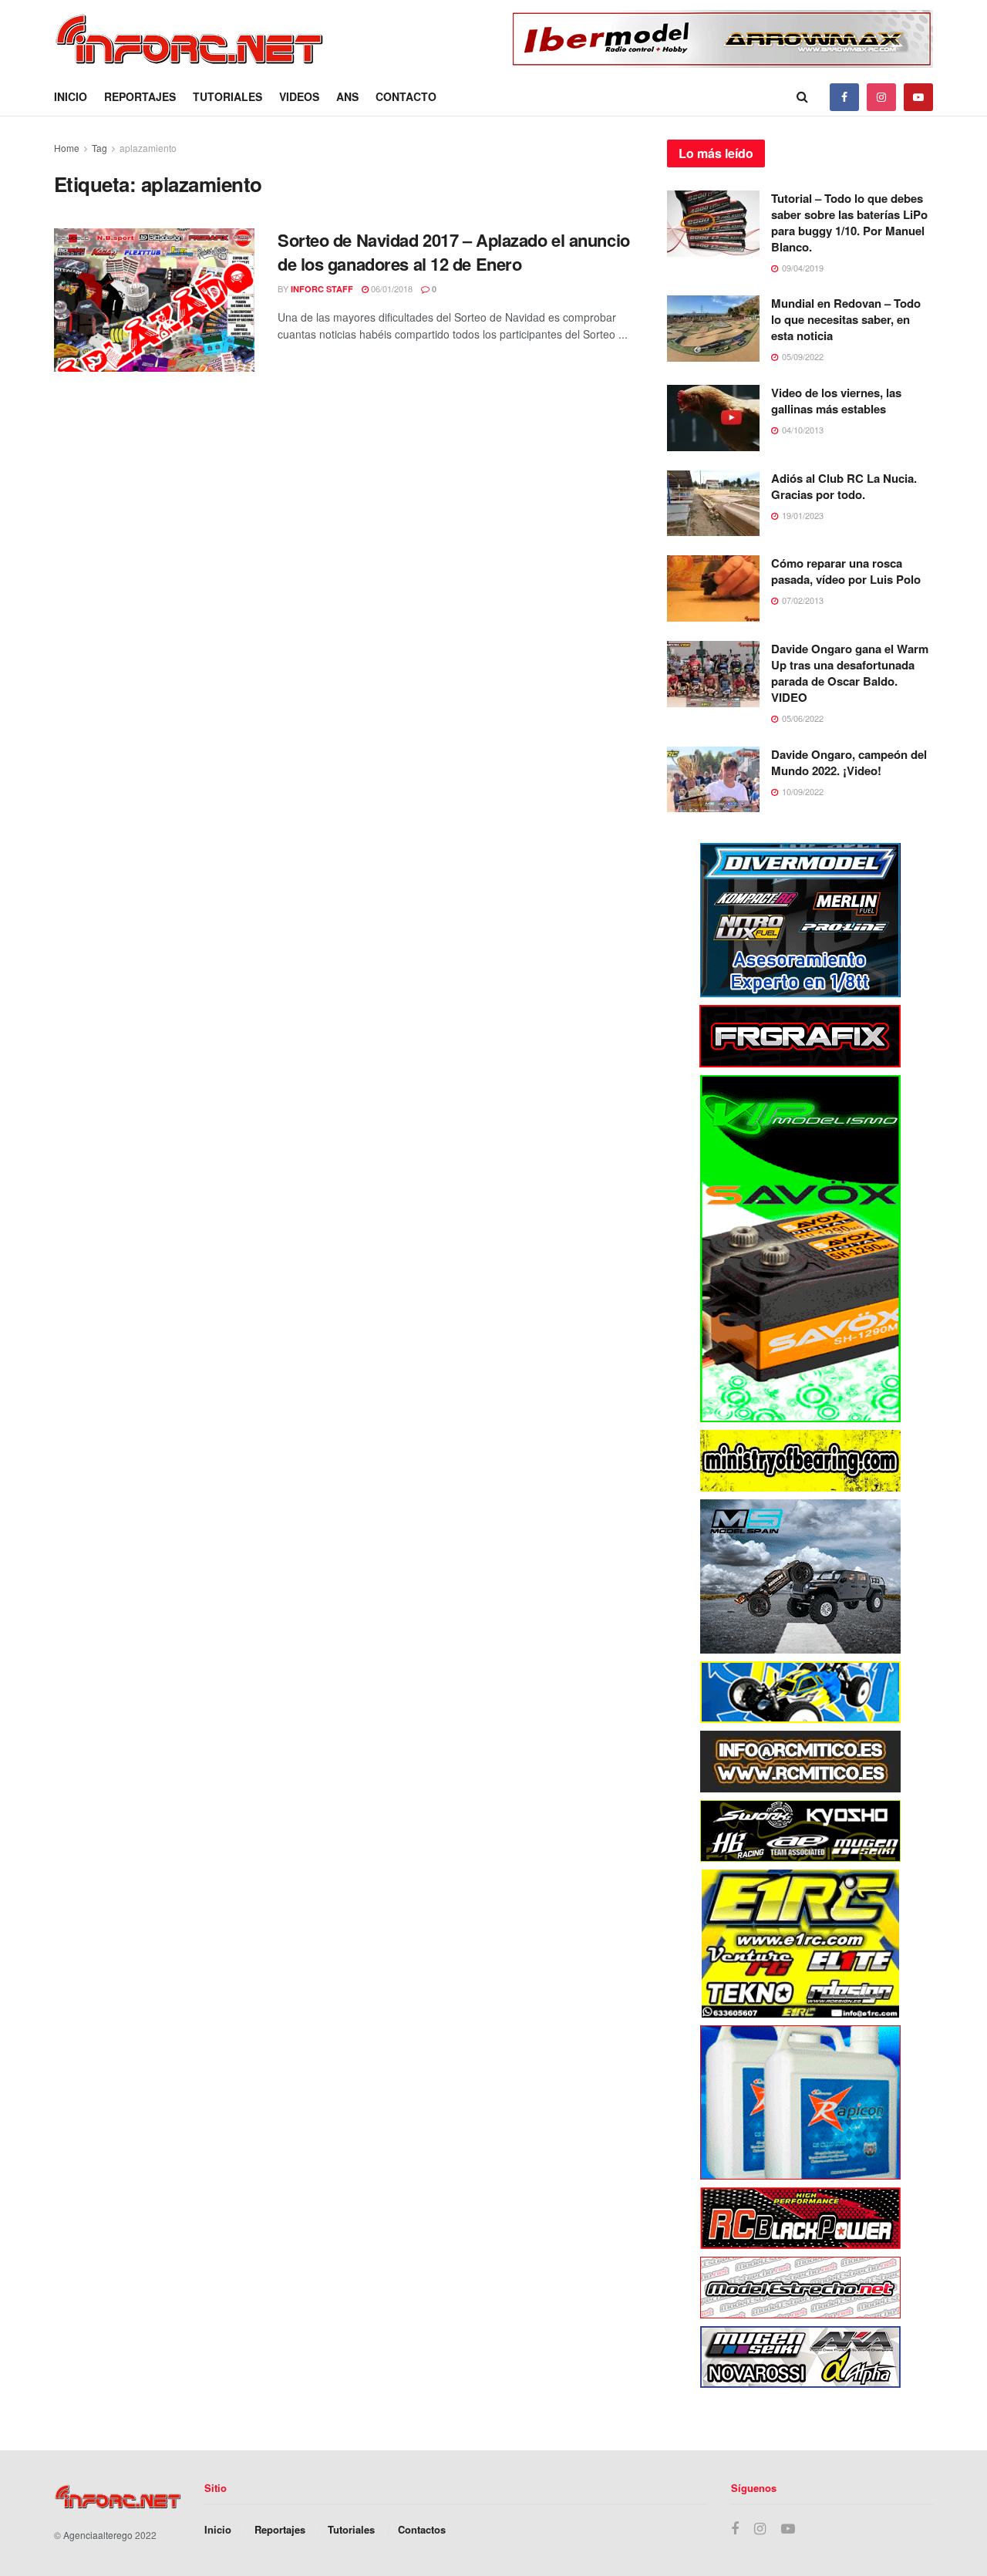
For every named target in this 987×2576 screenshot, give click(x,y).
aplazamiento (148, 148)
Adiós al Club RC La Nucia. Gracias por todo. (844, 486)
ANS (347, 96)
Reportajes (140, 96)
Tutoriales (227, 96)
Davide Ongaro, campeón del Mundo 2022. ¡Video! (849, 762)
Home (67, 148)
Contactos (422, 2529)
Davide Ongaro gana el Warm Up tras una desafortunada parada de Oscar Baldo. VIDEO (850, 673)
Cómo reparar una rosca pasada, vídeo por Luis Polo (846, 571)
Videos (299, 96)
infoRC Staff (322, 289)
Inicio (71, 96)
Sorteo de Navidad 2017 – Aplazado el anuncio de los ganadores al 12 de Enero (454, 252)
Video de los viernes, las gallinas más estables (836, 401)
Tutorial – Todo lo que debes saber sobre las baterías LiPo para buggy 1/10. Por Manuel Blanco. (849, 223)
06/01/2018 (391, 288)
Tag (99, 148)
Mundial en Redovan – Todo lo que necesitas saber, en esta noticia (846, 319)
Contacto (406, 96)
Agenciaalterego (98, 2535)
